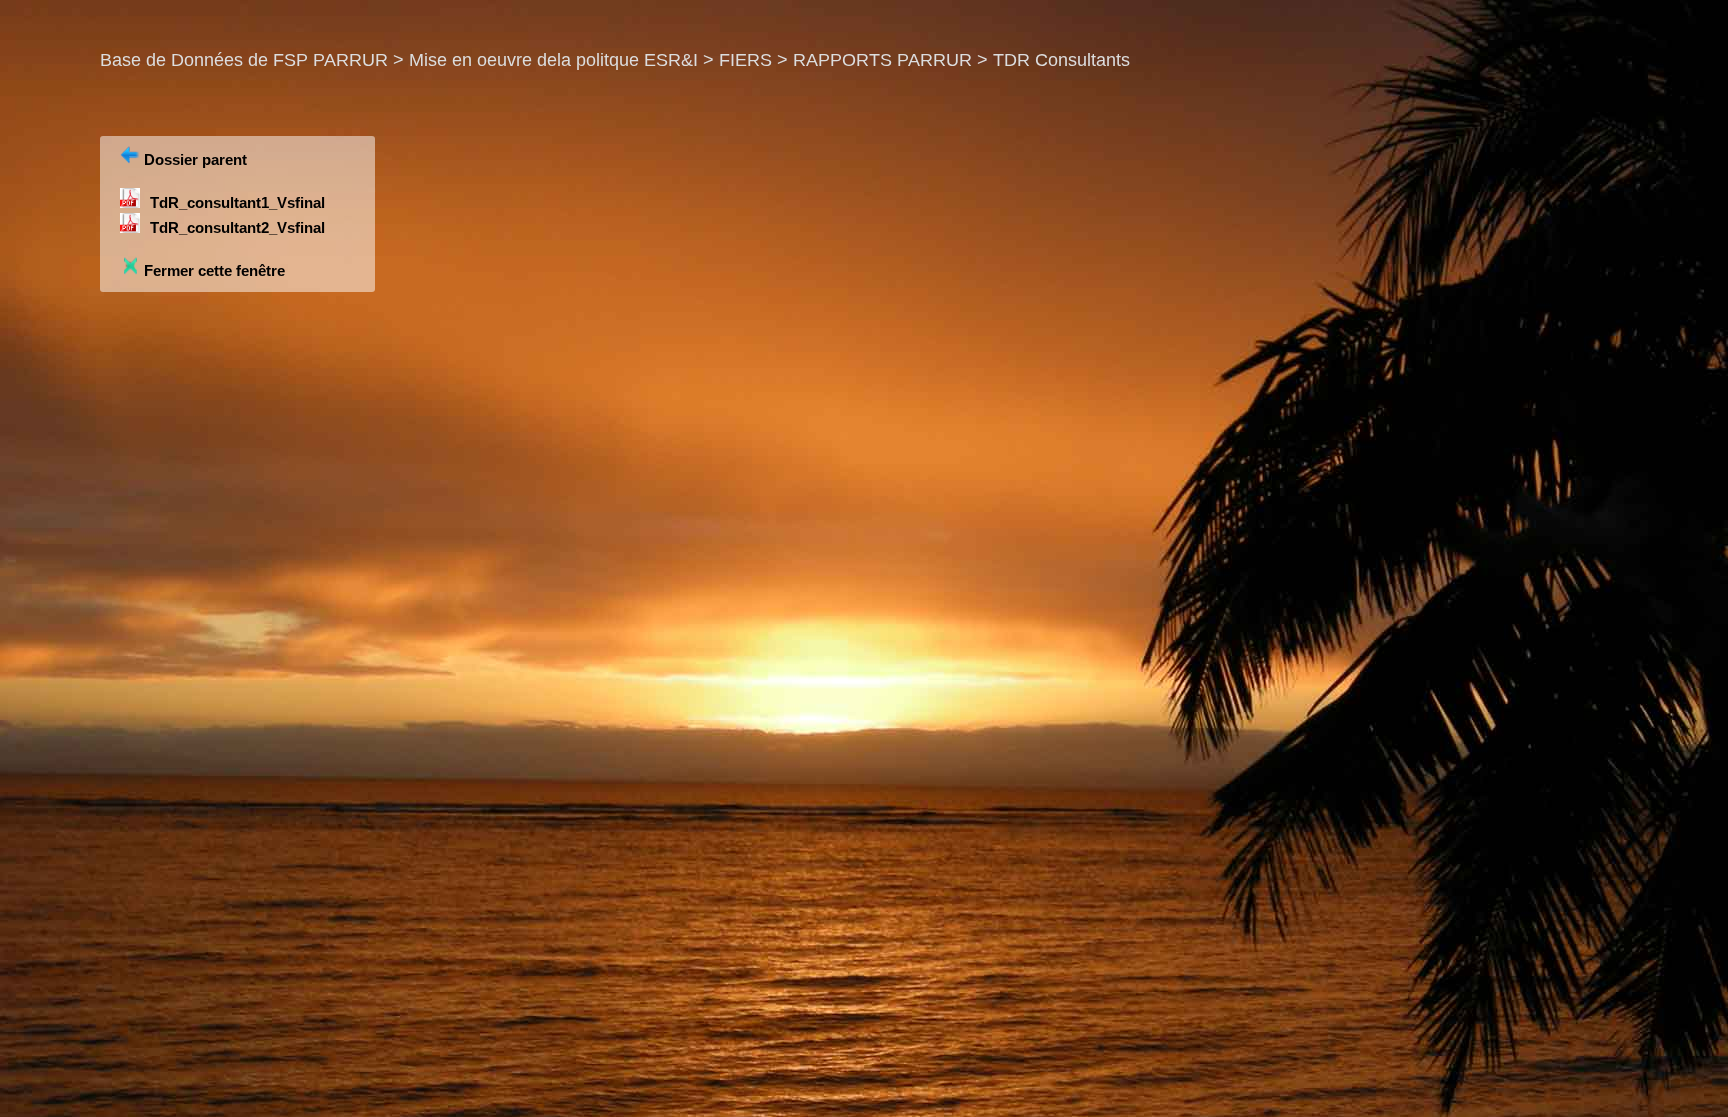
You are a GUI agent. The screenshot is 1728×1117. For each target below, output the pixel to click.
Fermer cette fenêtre (212, 270)
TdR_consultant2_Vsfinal (237, 227)
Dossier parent (193, 159)
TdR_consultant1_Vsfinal (237, 202)
